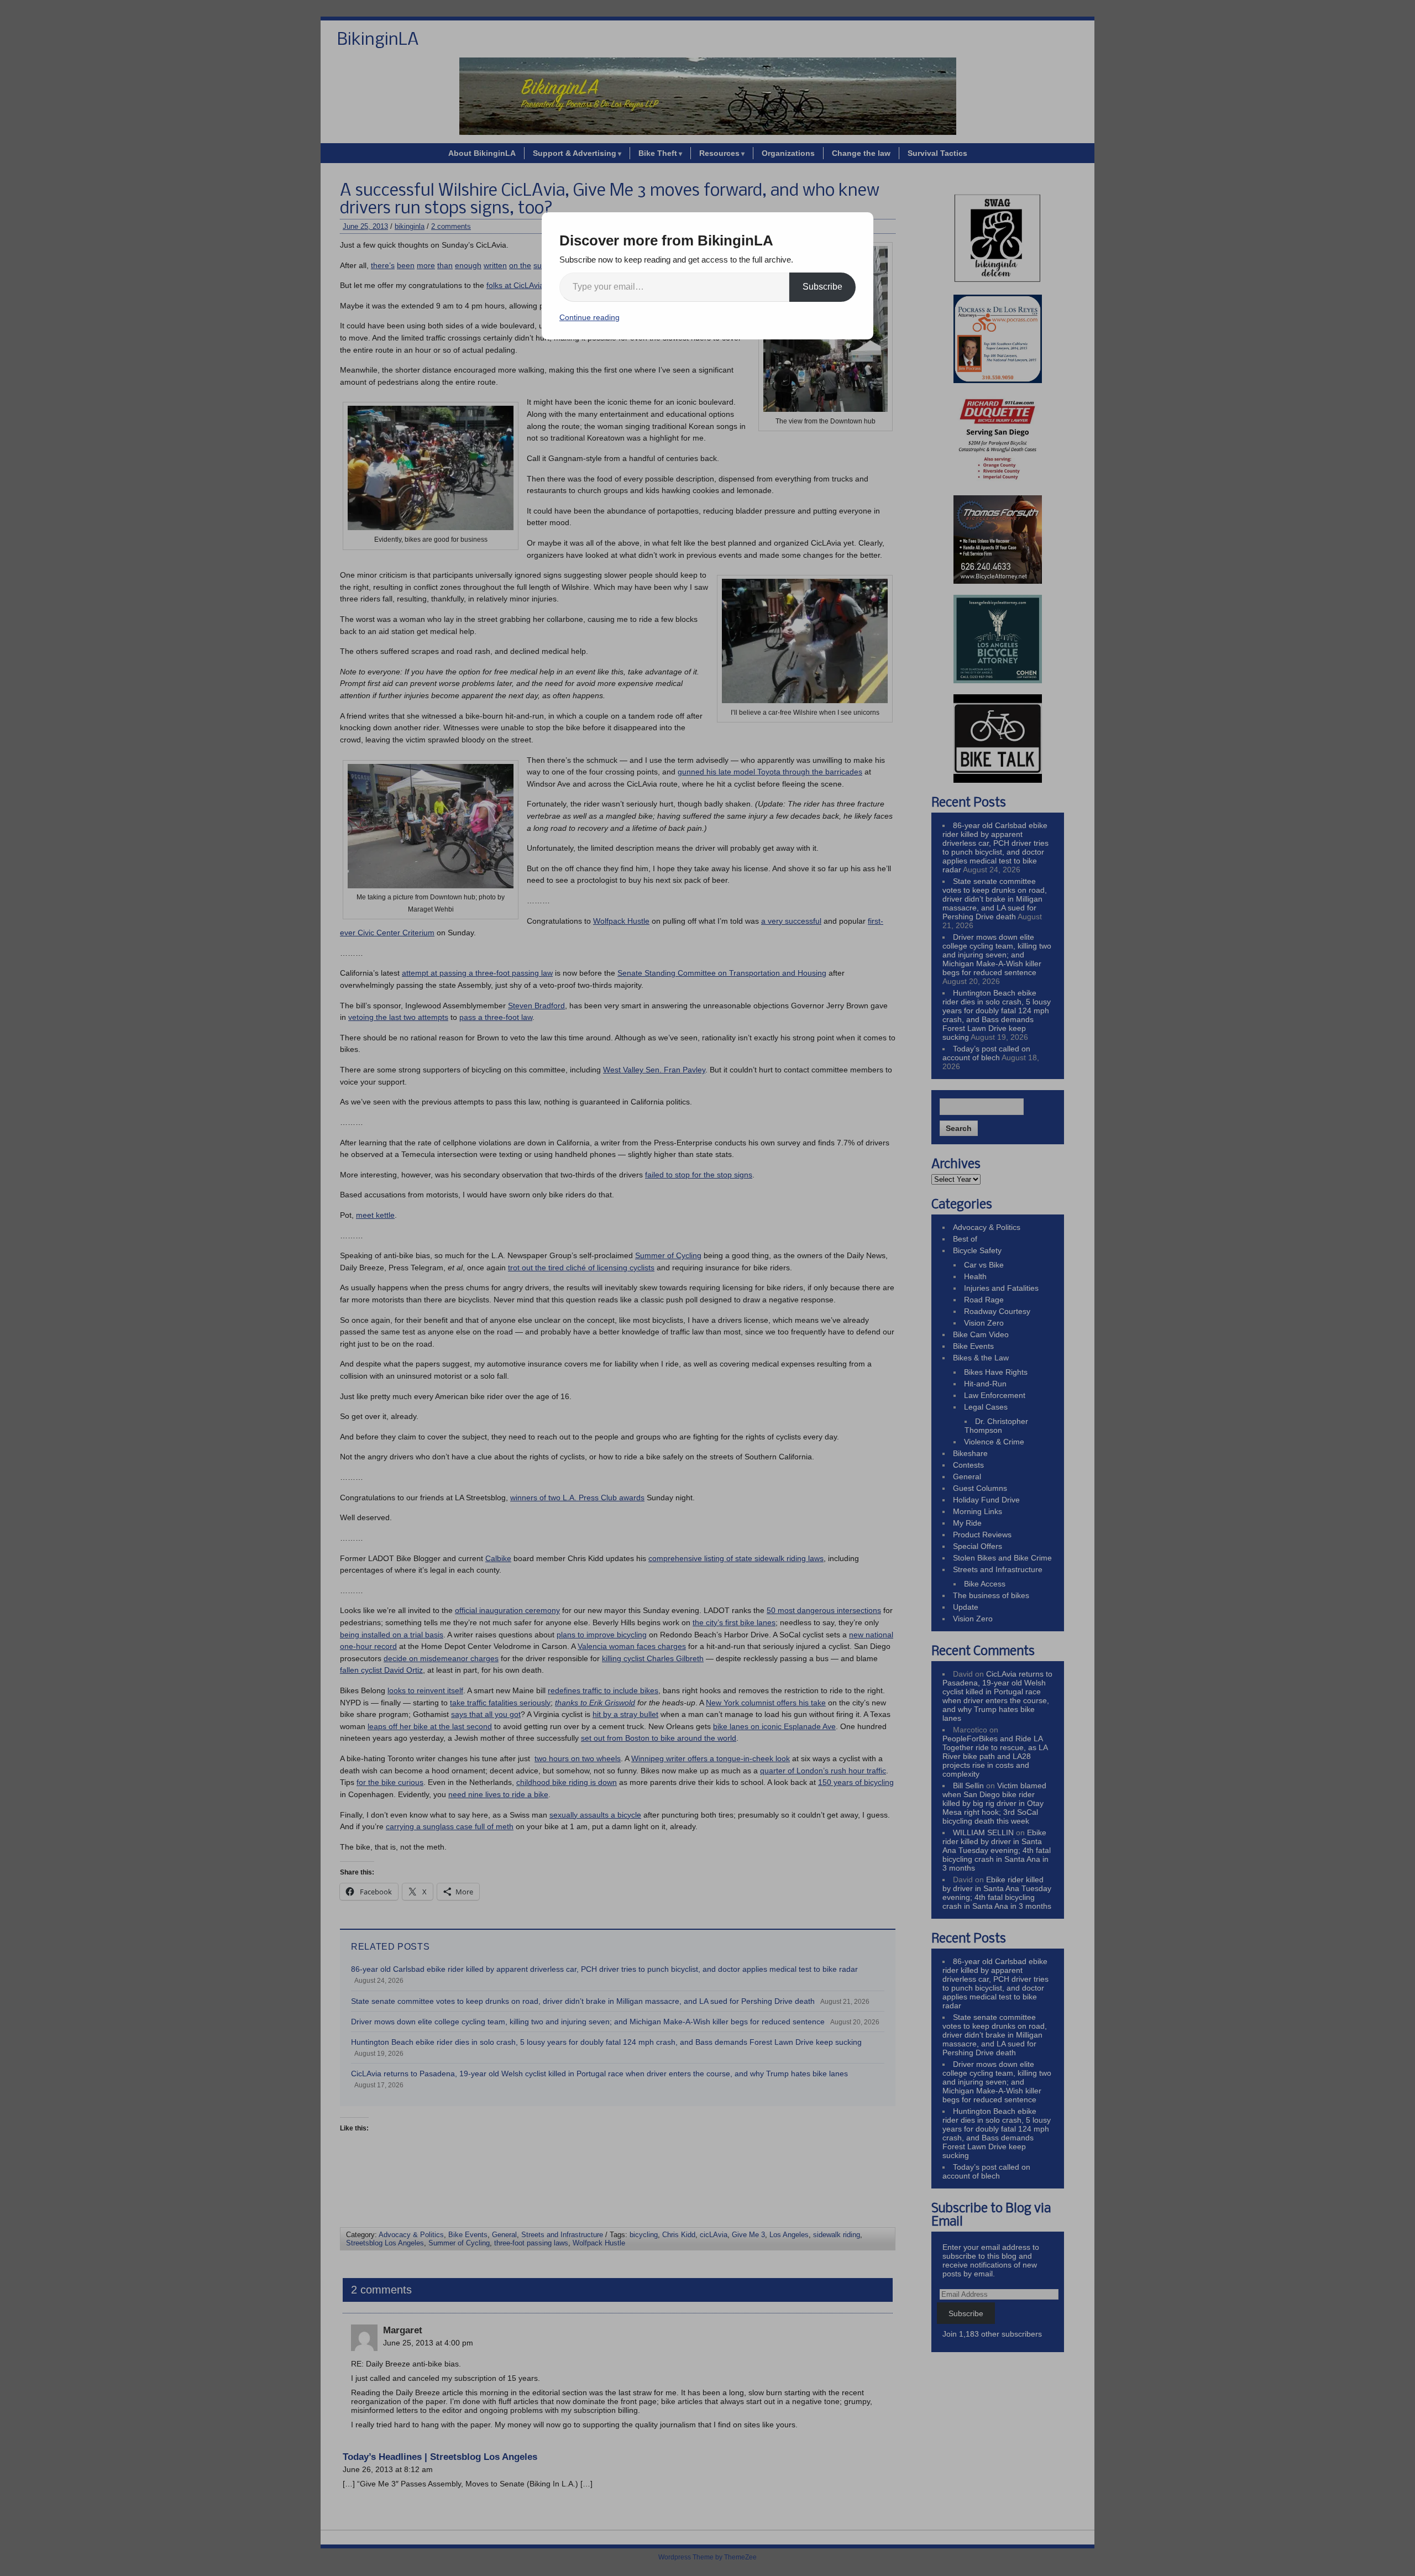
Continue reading (589, 317)
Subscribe (822, 287)
